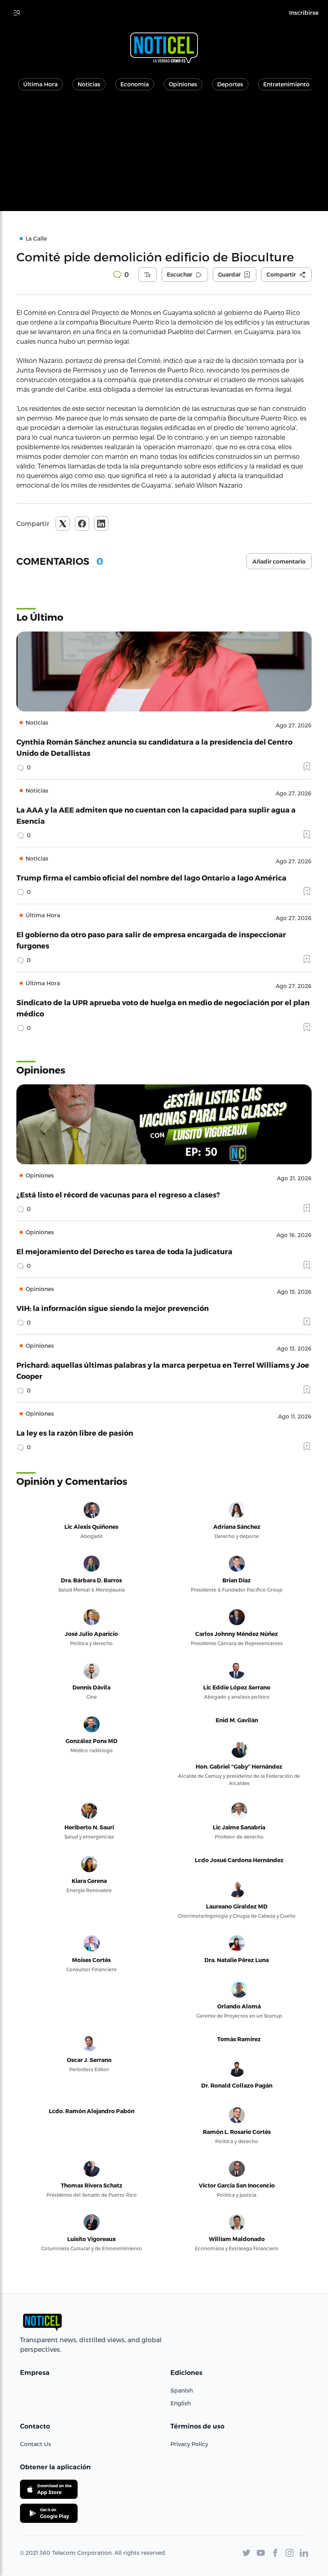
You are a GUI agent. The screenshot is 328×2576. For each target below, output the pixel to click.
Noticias (89, 84)
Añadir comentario (279, 562)
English (181, 2403)
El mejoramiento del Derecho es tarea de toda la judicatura (124, 1251)
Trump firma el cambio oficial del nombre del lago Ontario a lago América (151, 878)
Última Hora (40, 84)
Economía (135, 84)
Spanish (182, 2390)
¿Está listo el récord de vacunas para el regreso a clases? (118, 1194)
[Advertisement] (164, 155)
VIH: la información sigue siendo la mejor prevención (113, 1308)
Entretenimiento (286, 84)
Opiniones (183, 84)
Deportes (230, 84)
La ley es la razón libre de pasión (75, 1433)
